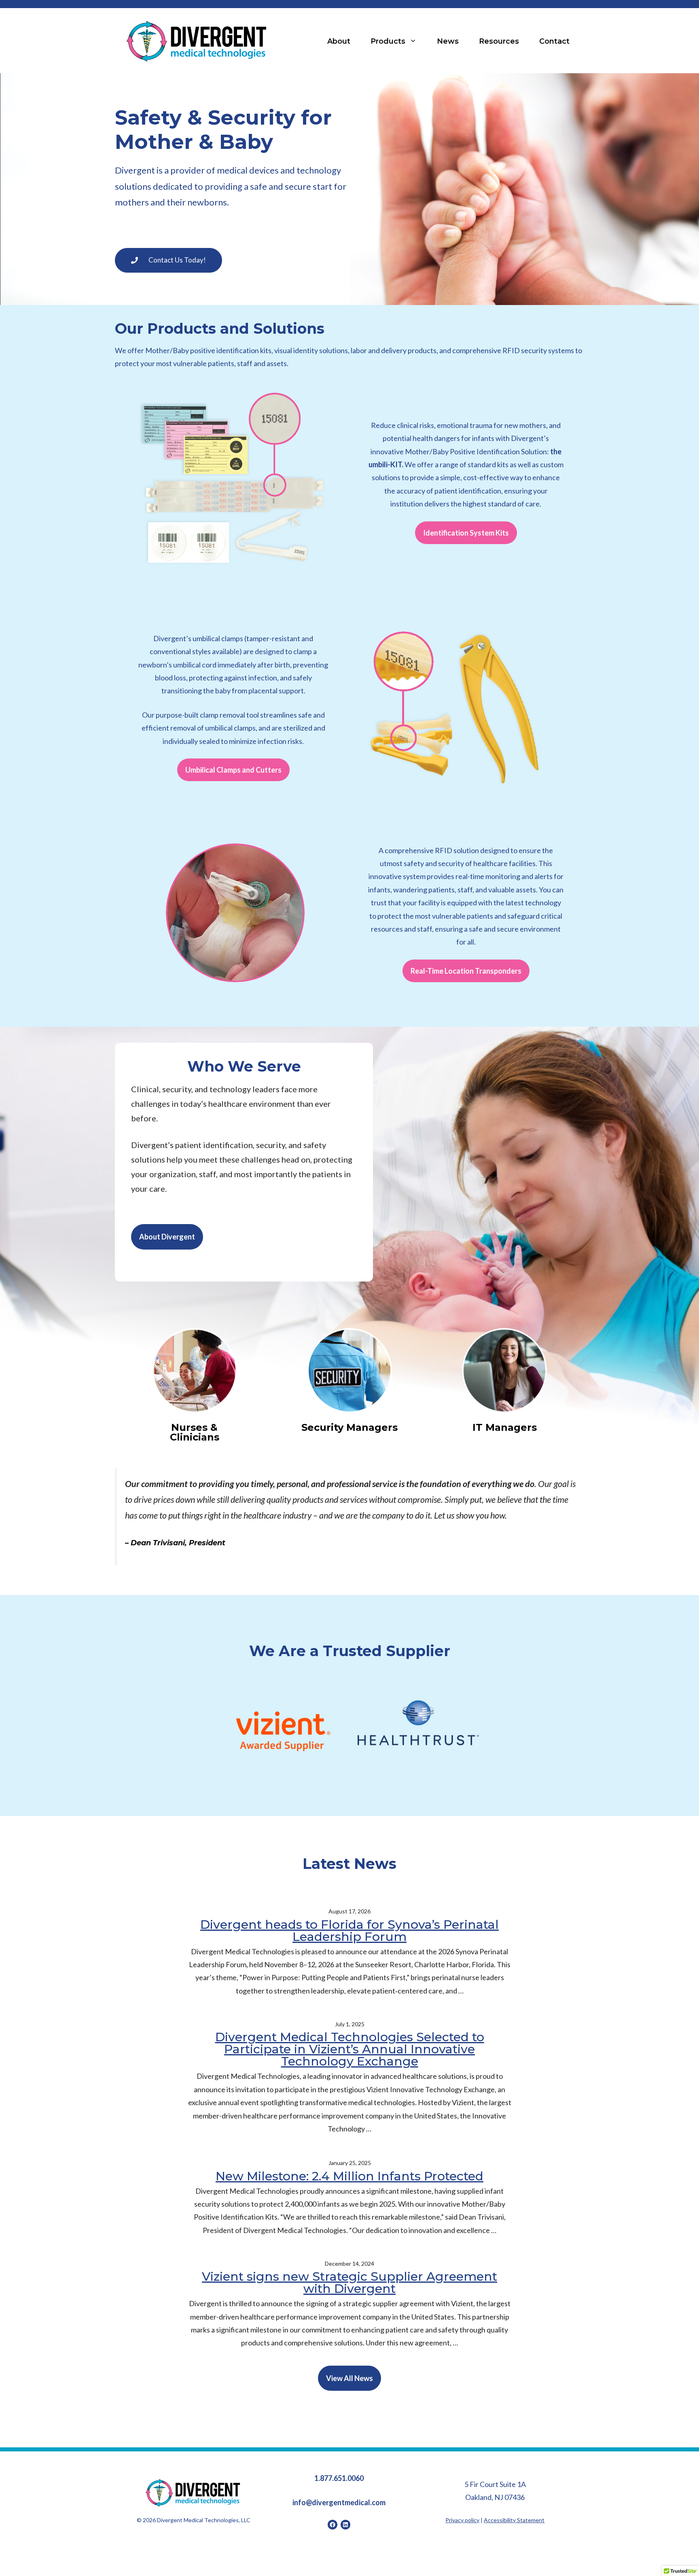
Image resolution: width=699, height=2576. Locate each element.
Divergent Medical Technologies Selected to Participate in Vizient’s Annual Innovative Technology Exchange (350, 2050)
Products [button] (388, 41)
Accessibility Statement (514, 2520)
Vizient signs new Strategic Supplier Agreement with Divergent (349, 2283)
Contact (554, 41)
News (448, 41)
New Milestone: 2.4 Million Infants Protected (349, 2176)
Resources (499, 41)
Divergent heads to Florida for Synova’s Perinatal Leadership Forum (349, 1930)
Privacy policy (462, 2520)
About (339, 41)
